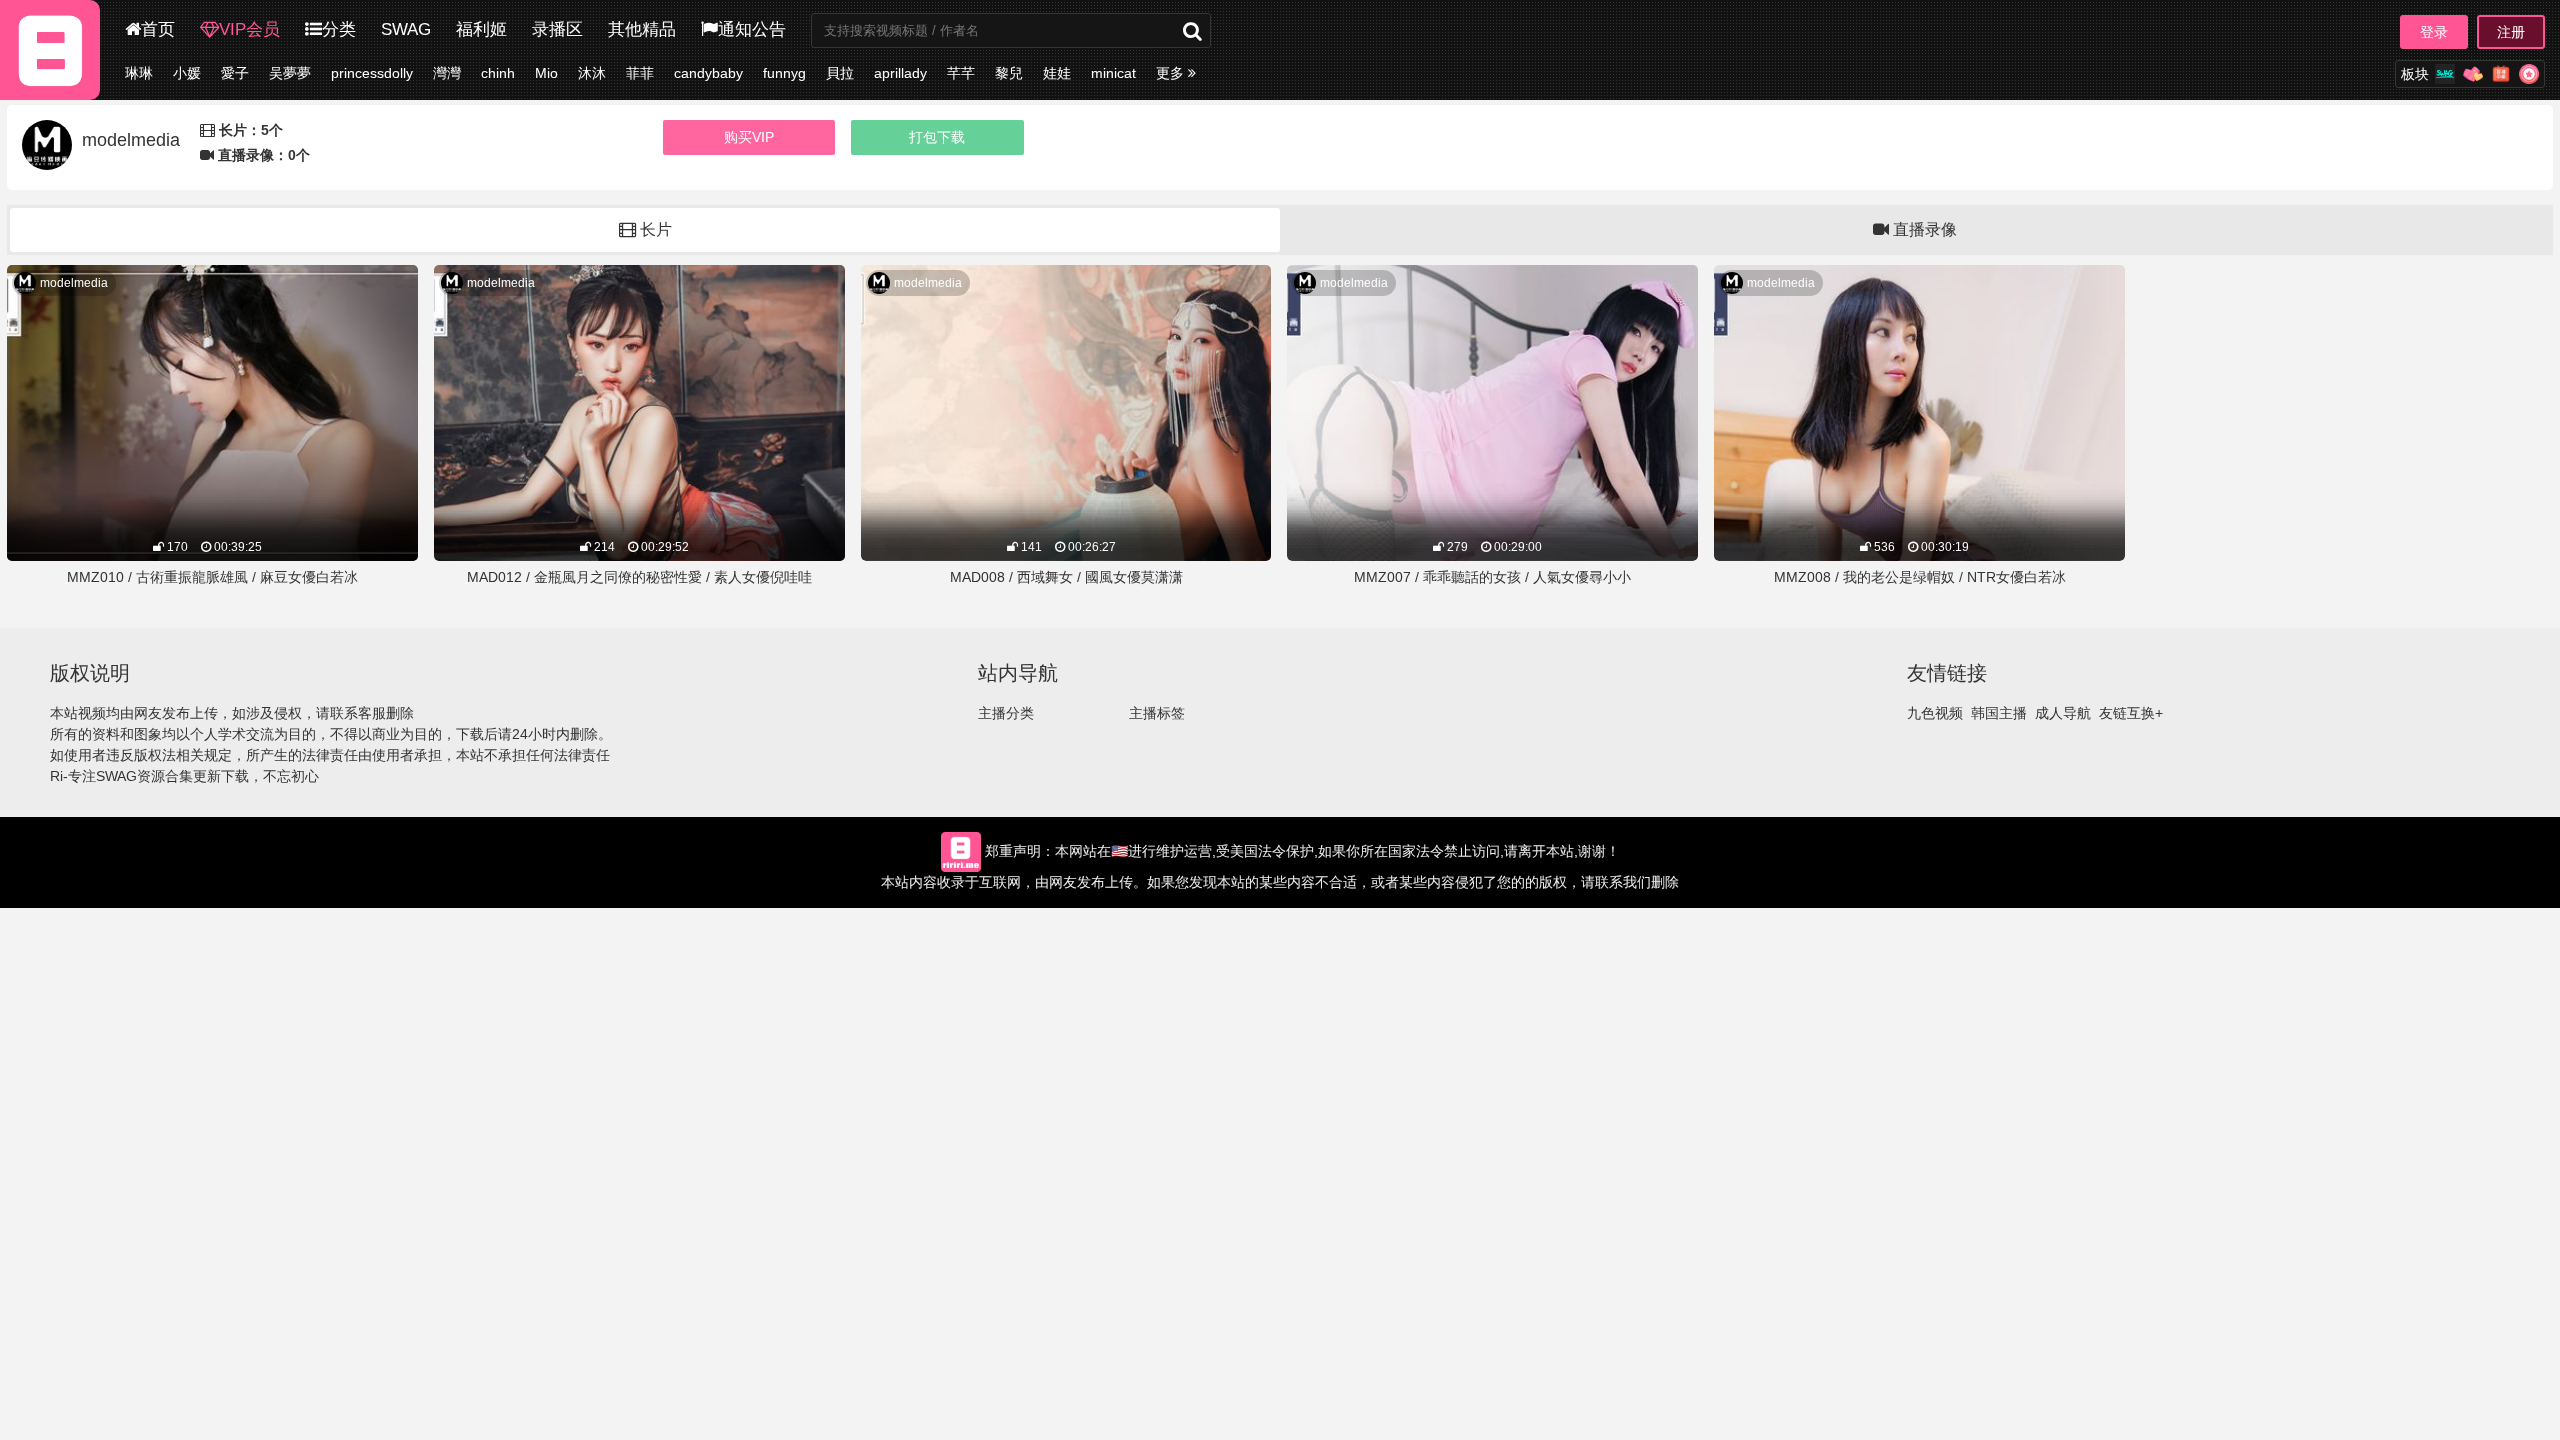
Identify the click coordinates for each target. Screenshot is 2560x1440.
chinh (498, 73)
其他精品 (642, 29)
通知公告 (752, 29)
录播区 (557, 29)
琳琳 (139, 73)
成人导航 (2063, 713)
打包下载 (937, 137)
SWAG (406, 29)
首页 (158, 29)
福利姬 (481, 29)
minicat (1113, 73)
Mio (546, 73)
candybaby (708, 73)
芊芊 (961, 73)
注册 (2511, 32)
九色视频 (1935, 713)
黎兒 (1009, 73)
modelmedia (74, 283)
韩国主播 (1999, 713)
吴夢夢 (290, 73)
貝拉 (840, 73)
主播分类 (1006, 713)
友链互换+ (2131, 713)
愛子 (235, 73)
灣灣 (447, 73)
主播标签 (1157, 713)
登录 (2434, 32)
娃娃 (1057, 73)
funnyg (784, 73)
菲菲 (640, 73)
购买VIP (749, 137)
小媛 (187, 73)
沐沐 (592, 73)
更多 (1172, 73)
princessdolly (372, 73)
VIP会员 (249, 29)
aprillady (900, 73)
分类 (339, 29)
